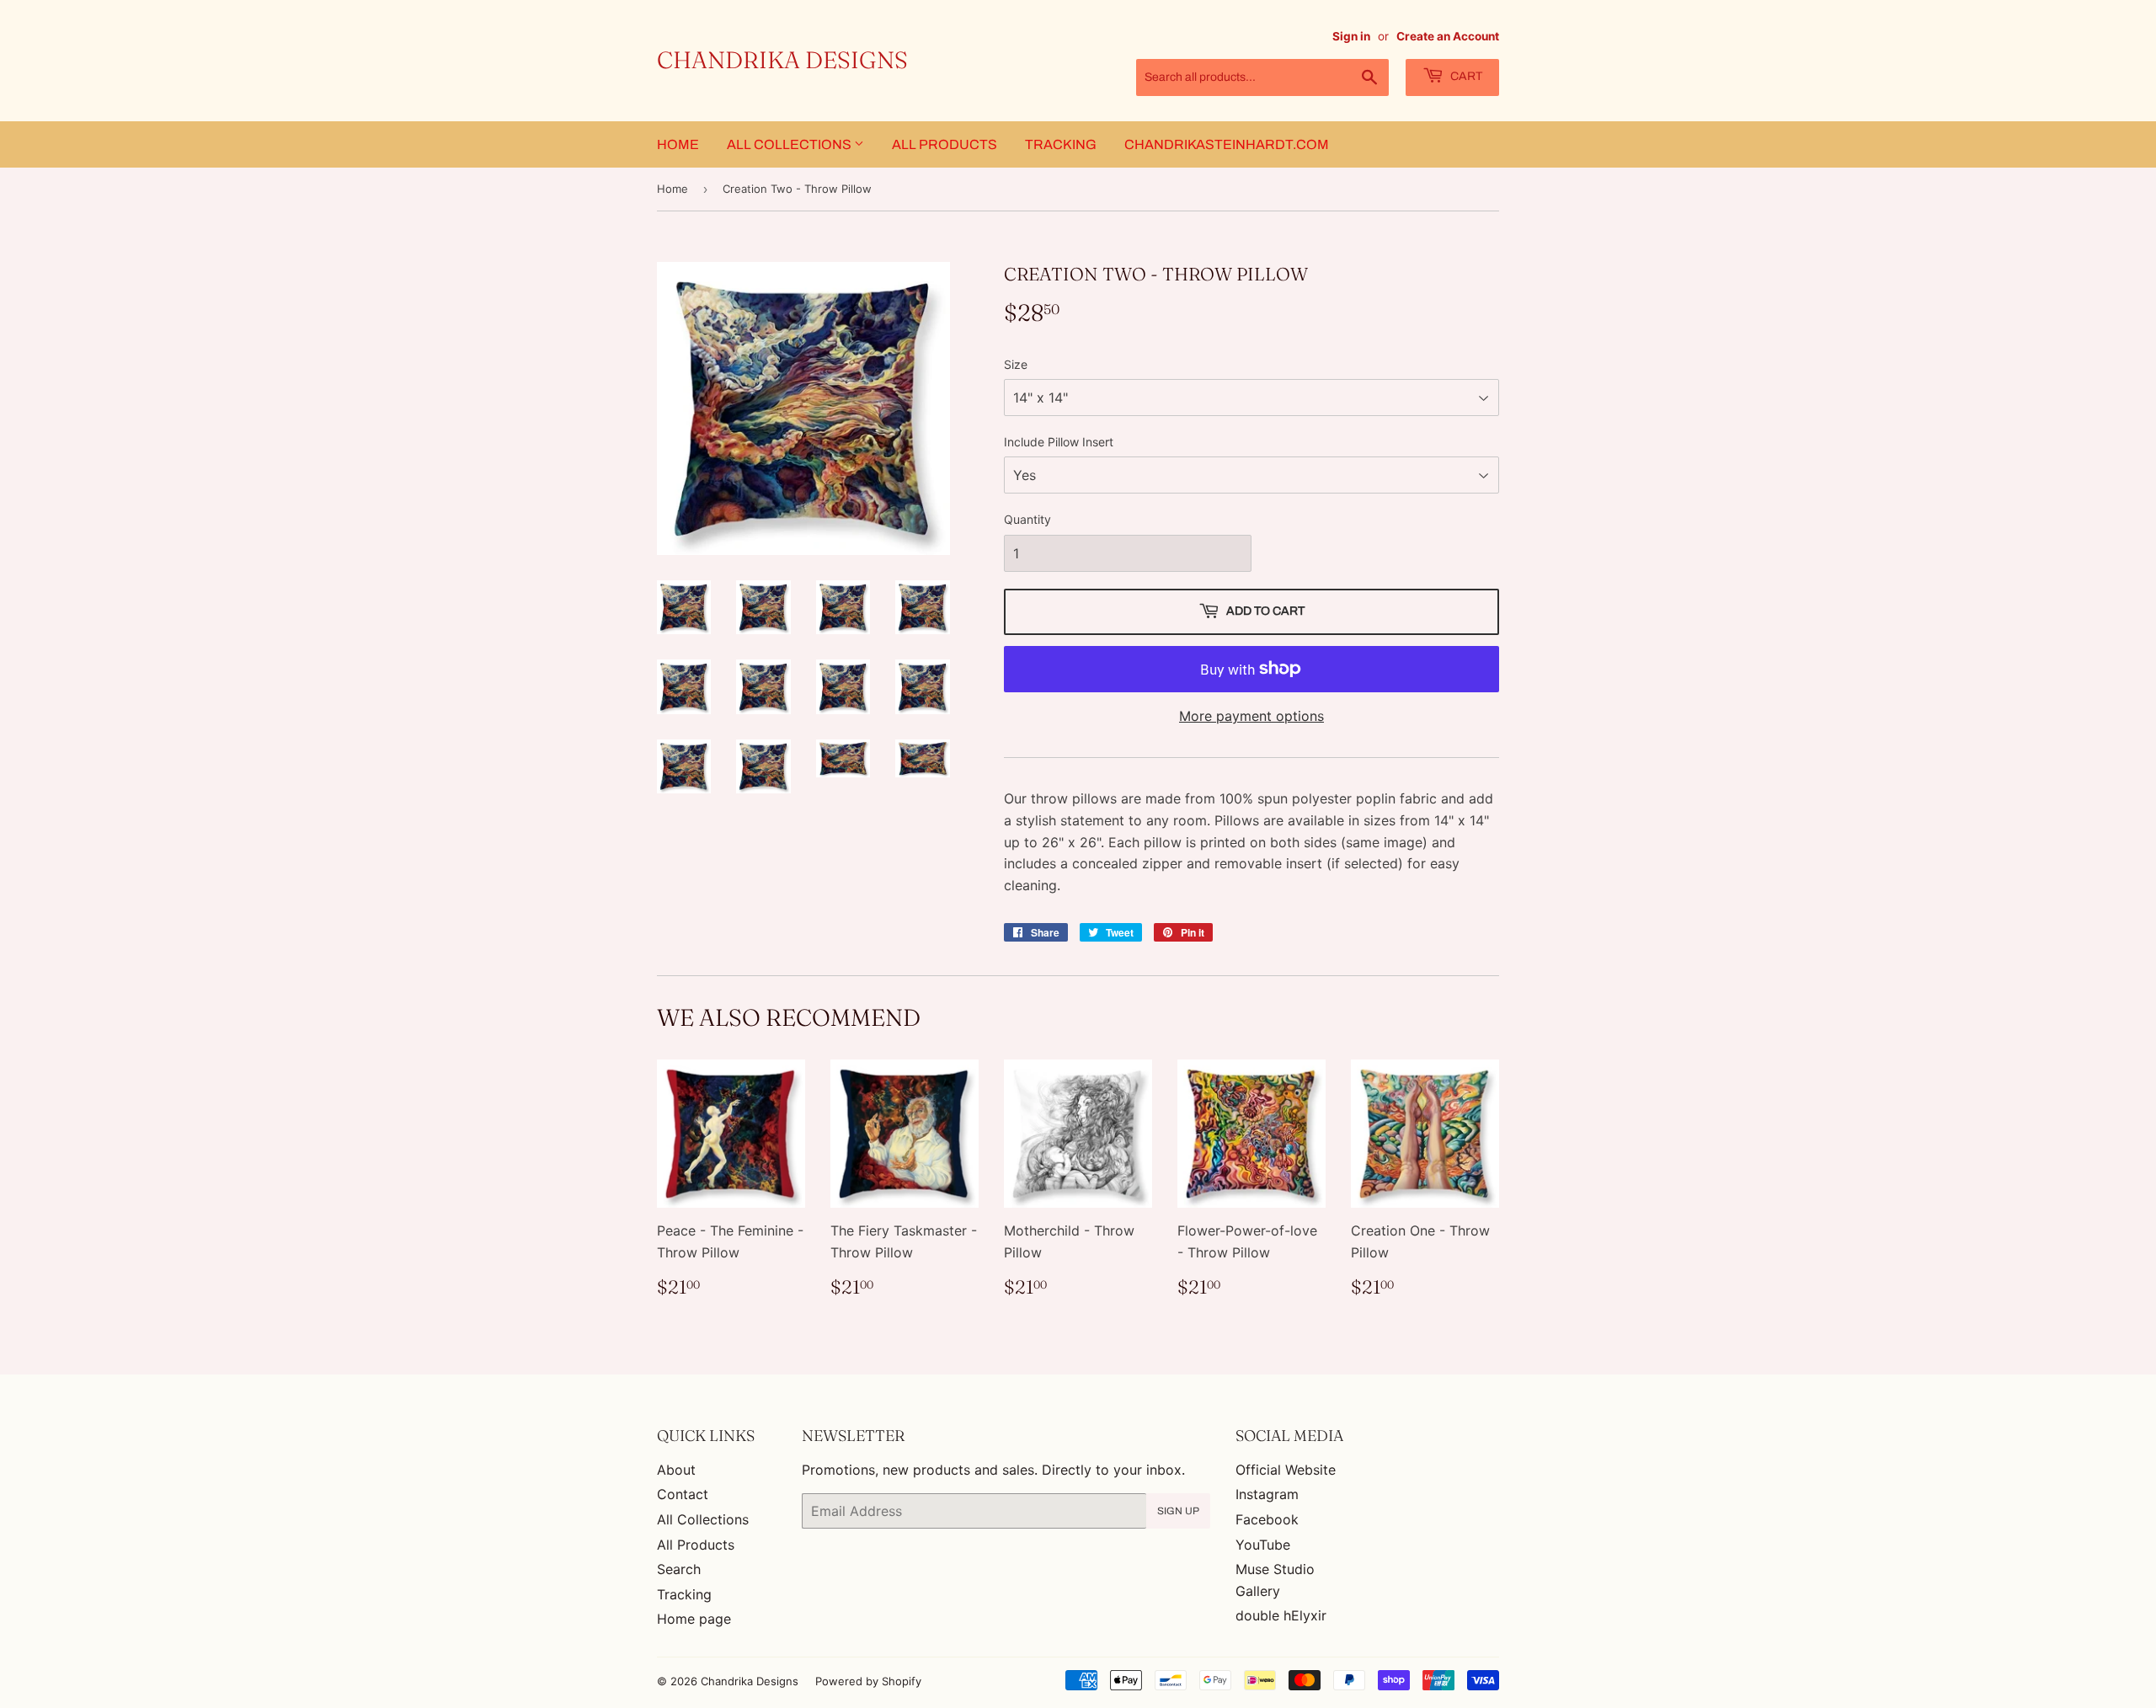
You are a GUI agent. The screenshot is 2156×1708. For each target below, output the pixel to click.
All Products (945, 144)
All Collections (790, 144)
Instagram (1267, 1494)
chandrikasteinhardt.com (1227, 144)
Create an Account (1448, 36)
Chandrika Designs (782, 60)
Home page (694, 1619)
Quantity (1027, 519)
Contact (683, 1494)
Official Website (1286, 1470)
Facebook (1267, 1519)
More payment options (1251, 716)
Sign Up (1178, 1511)
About (676, 1470)
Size (1016, 364)
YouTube (1263, 1545)
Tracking (1061, 144)
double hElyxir (1281, 1615)
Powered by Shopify (868, 1681)
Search (679, 1569)
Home (678, 144)
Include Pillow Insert (1059, 442)
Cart (1465, 76)
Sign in (1351, 36)
